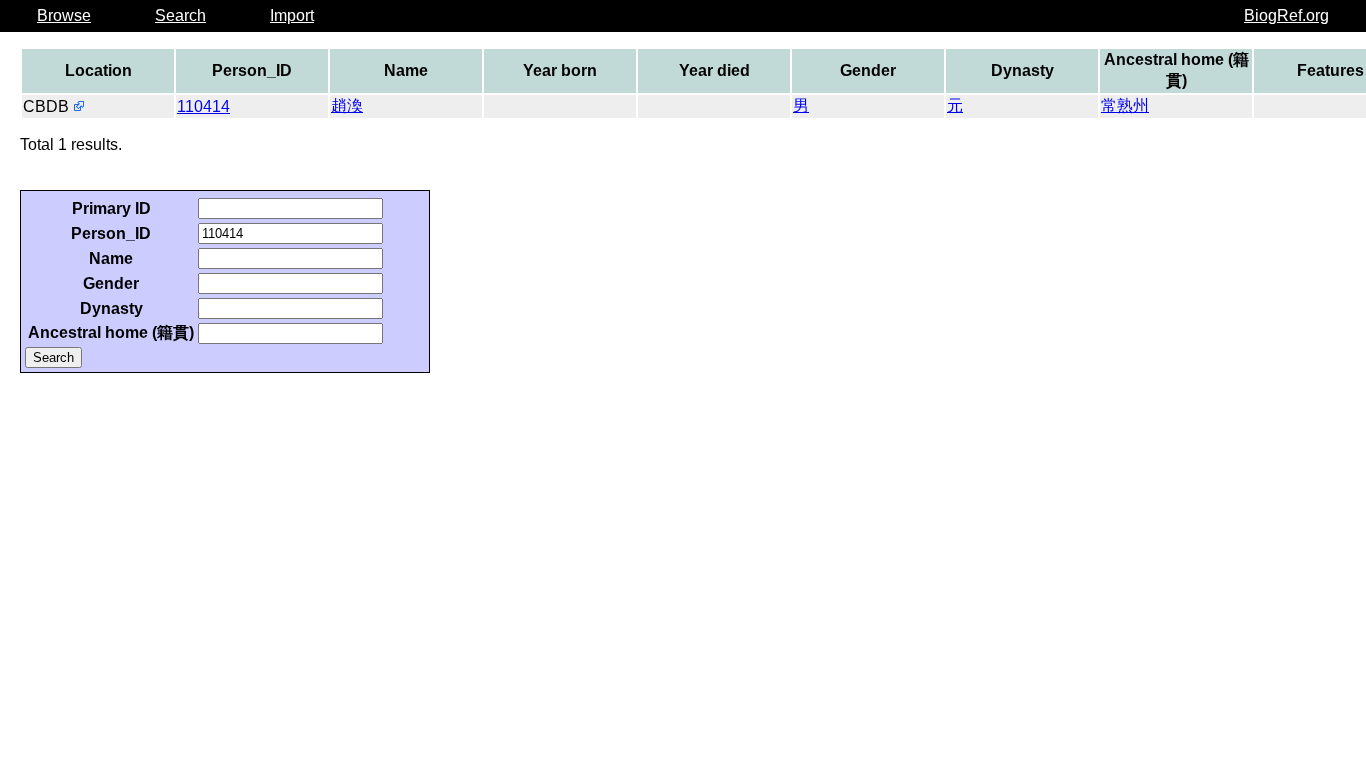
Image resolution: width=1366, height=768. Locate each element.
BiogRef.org (1286, 15)
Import (292, 15)
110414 (203, 106)
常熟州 (1125, 105)
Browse (64, 15)
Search (180, 15)
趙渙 (347, 105)
